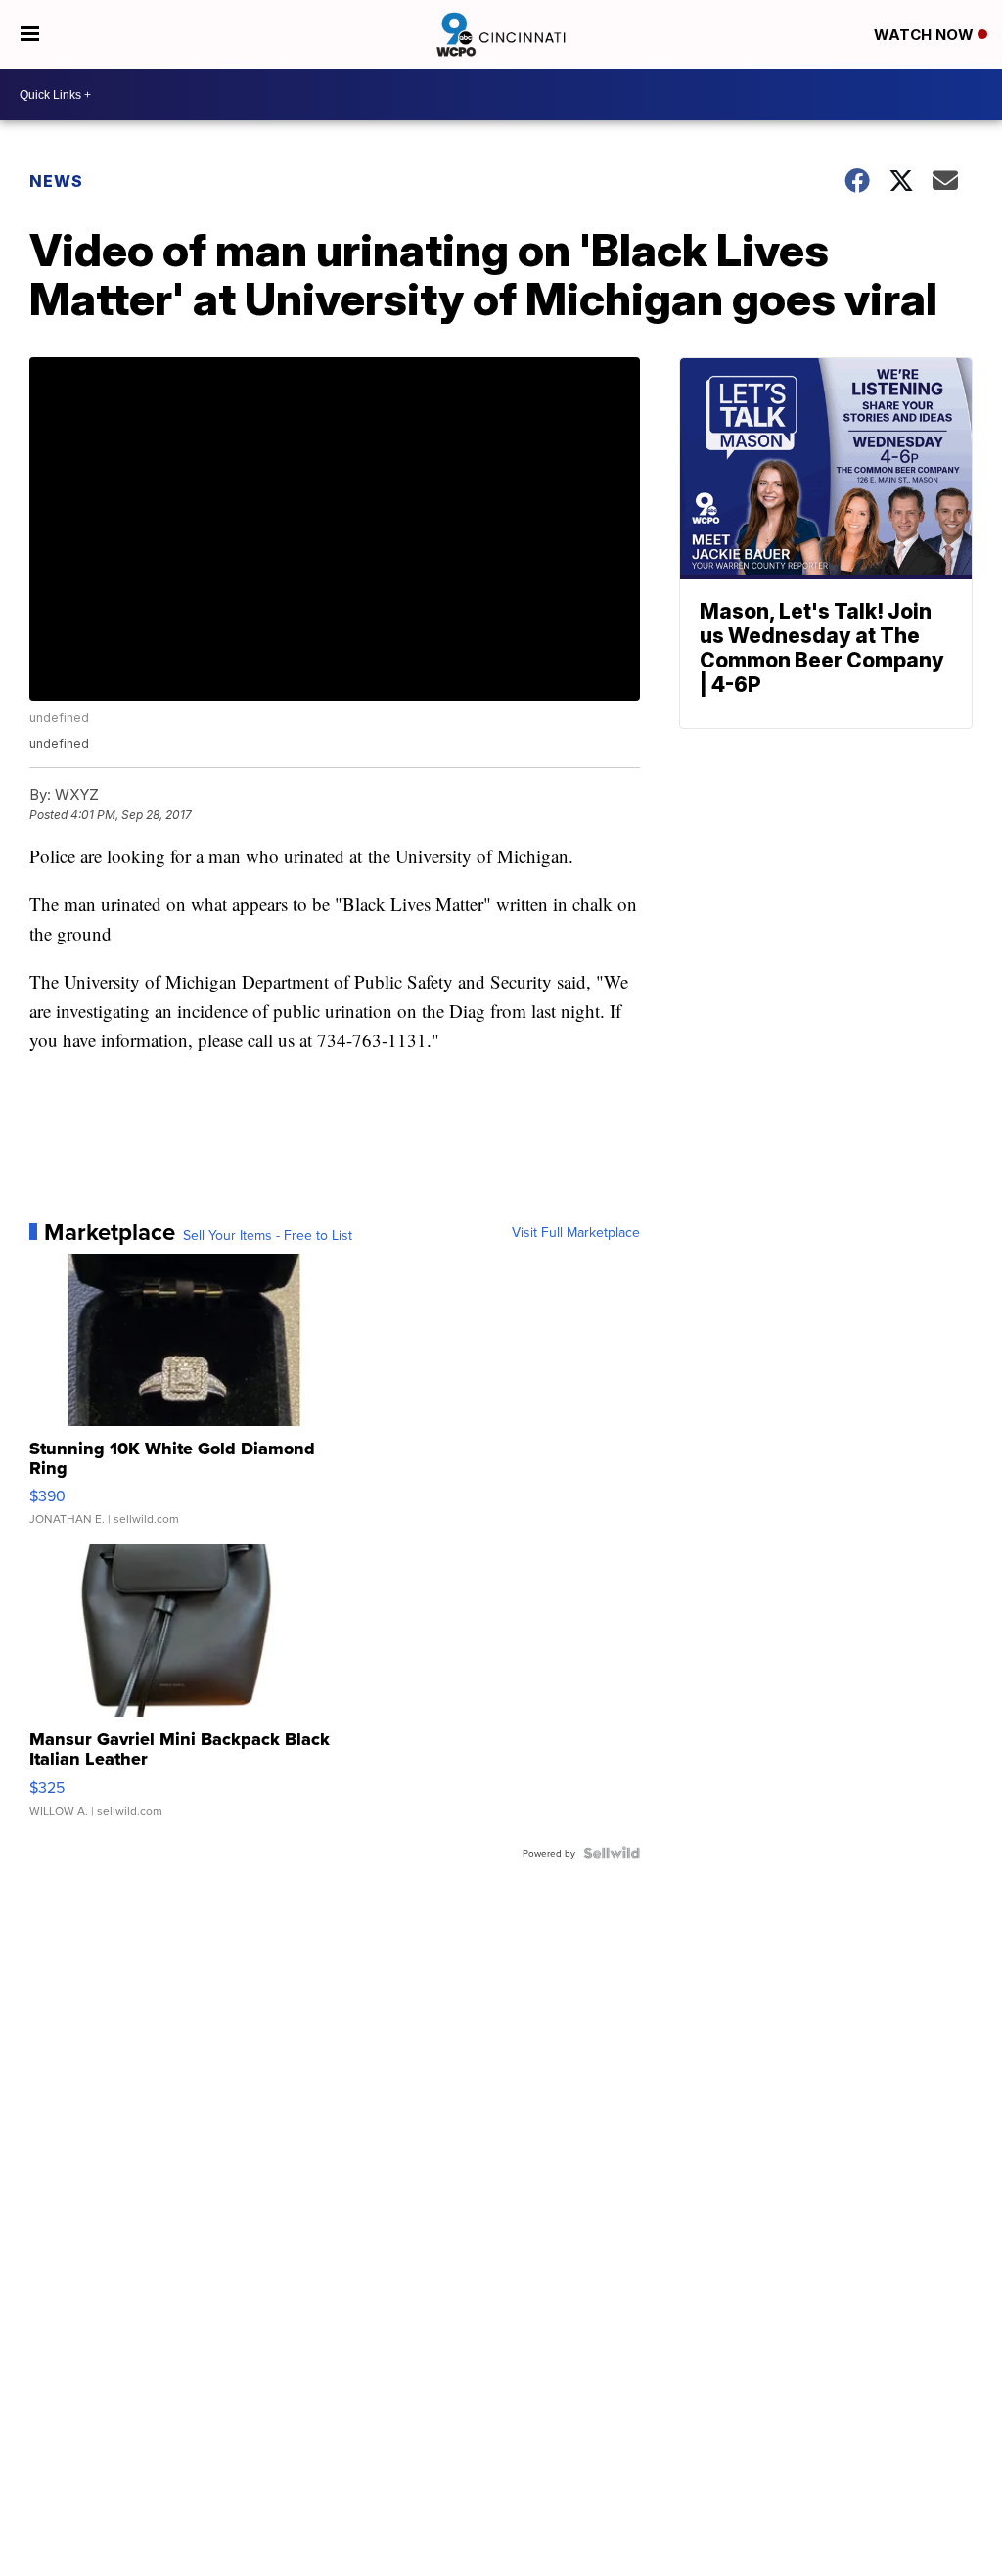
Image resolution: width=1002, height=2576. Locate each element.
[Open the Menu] (30, 34)
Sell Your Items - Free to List (268, 1235)
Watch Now (926, 35)
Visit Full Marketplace (576, 1232)
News (56, 181)
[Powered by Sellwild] (612, 1853)
